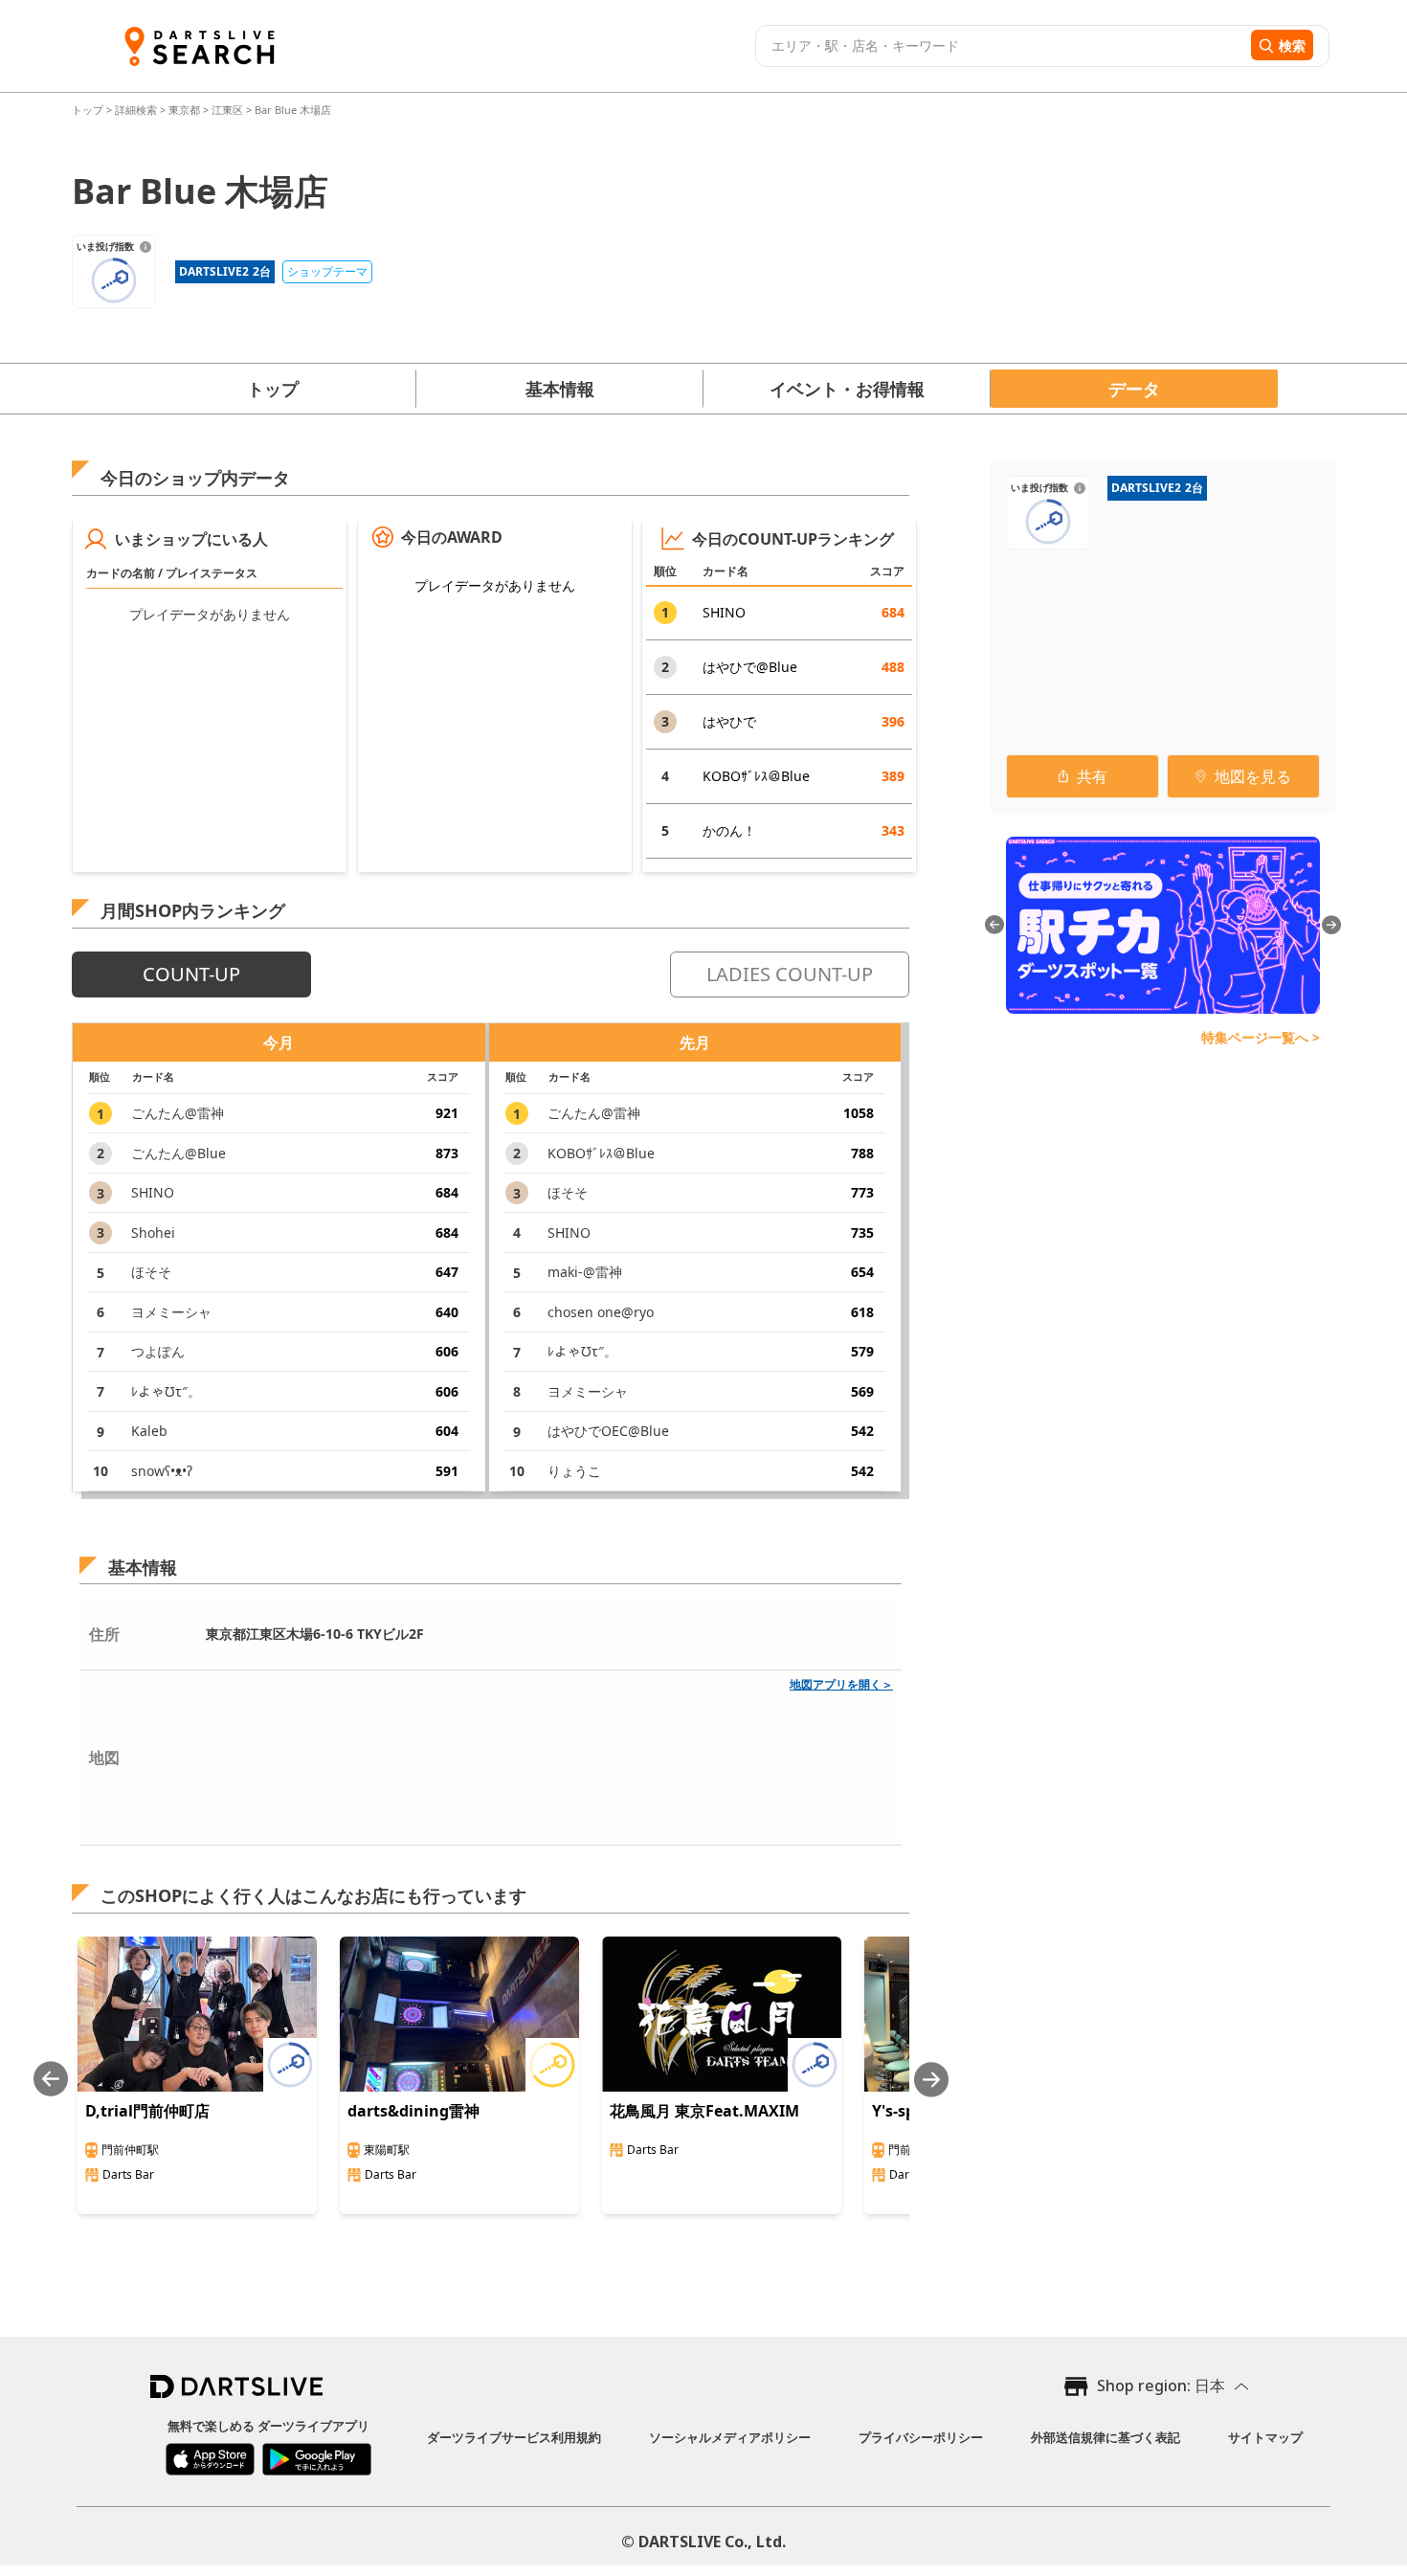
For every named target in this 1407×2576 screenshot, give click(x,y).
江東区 (227, 110)
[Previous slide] (51, 2080)
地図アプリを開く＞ (841, 1684)
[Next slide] (931, 2080)
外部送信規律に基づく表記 (1105, 2437)
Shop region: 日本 (1161, 2386)
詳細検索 (137, 110)
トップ (89, 110)
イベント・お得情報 (847, 389)
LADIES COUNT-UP (790, 974)
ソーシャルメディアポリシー (730, 2437)
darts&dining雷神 (413, 2111)
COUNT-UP (191, 974)
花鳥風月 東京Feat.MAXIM (704, 2111)
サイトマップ (1265, 2437)
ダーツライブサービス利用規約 (514, 2437)
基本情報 (560, 389)
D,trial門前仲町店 (147, 2111)
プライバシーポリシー (921, 2437)
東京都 (184, 110)
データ (1134, 389)
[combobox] (1001, 46)
